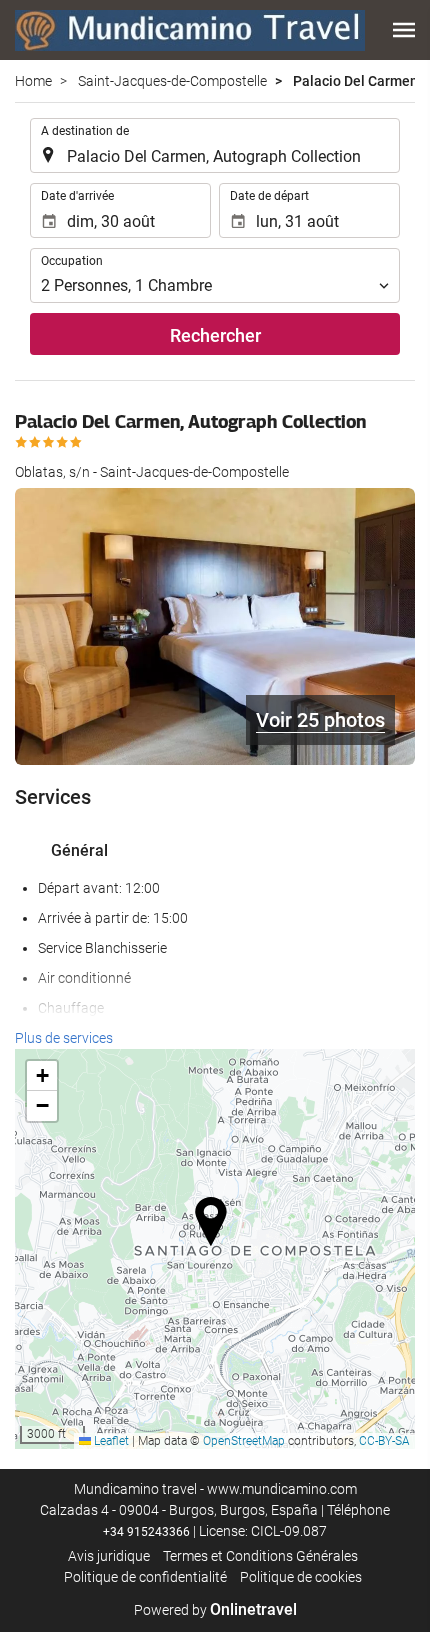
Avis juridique (109, 1556)
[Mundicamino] (190, 30)
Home (33, 81)
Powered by (215, 1610)
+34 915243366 (146, 1532)
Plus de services (64, 1038)
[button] (404, 30)
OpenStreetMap (244, 1441)
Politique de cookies (301, 1577)
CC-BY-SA (384, 1441)
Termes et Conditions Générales (260, 1556)
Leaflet (110, 1441)
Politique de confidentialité (145, 1577)
